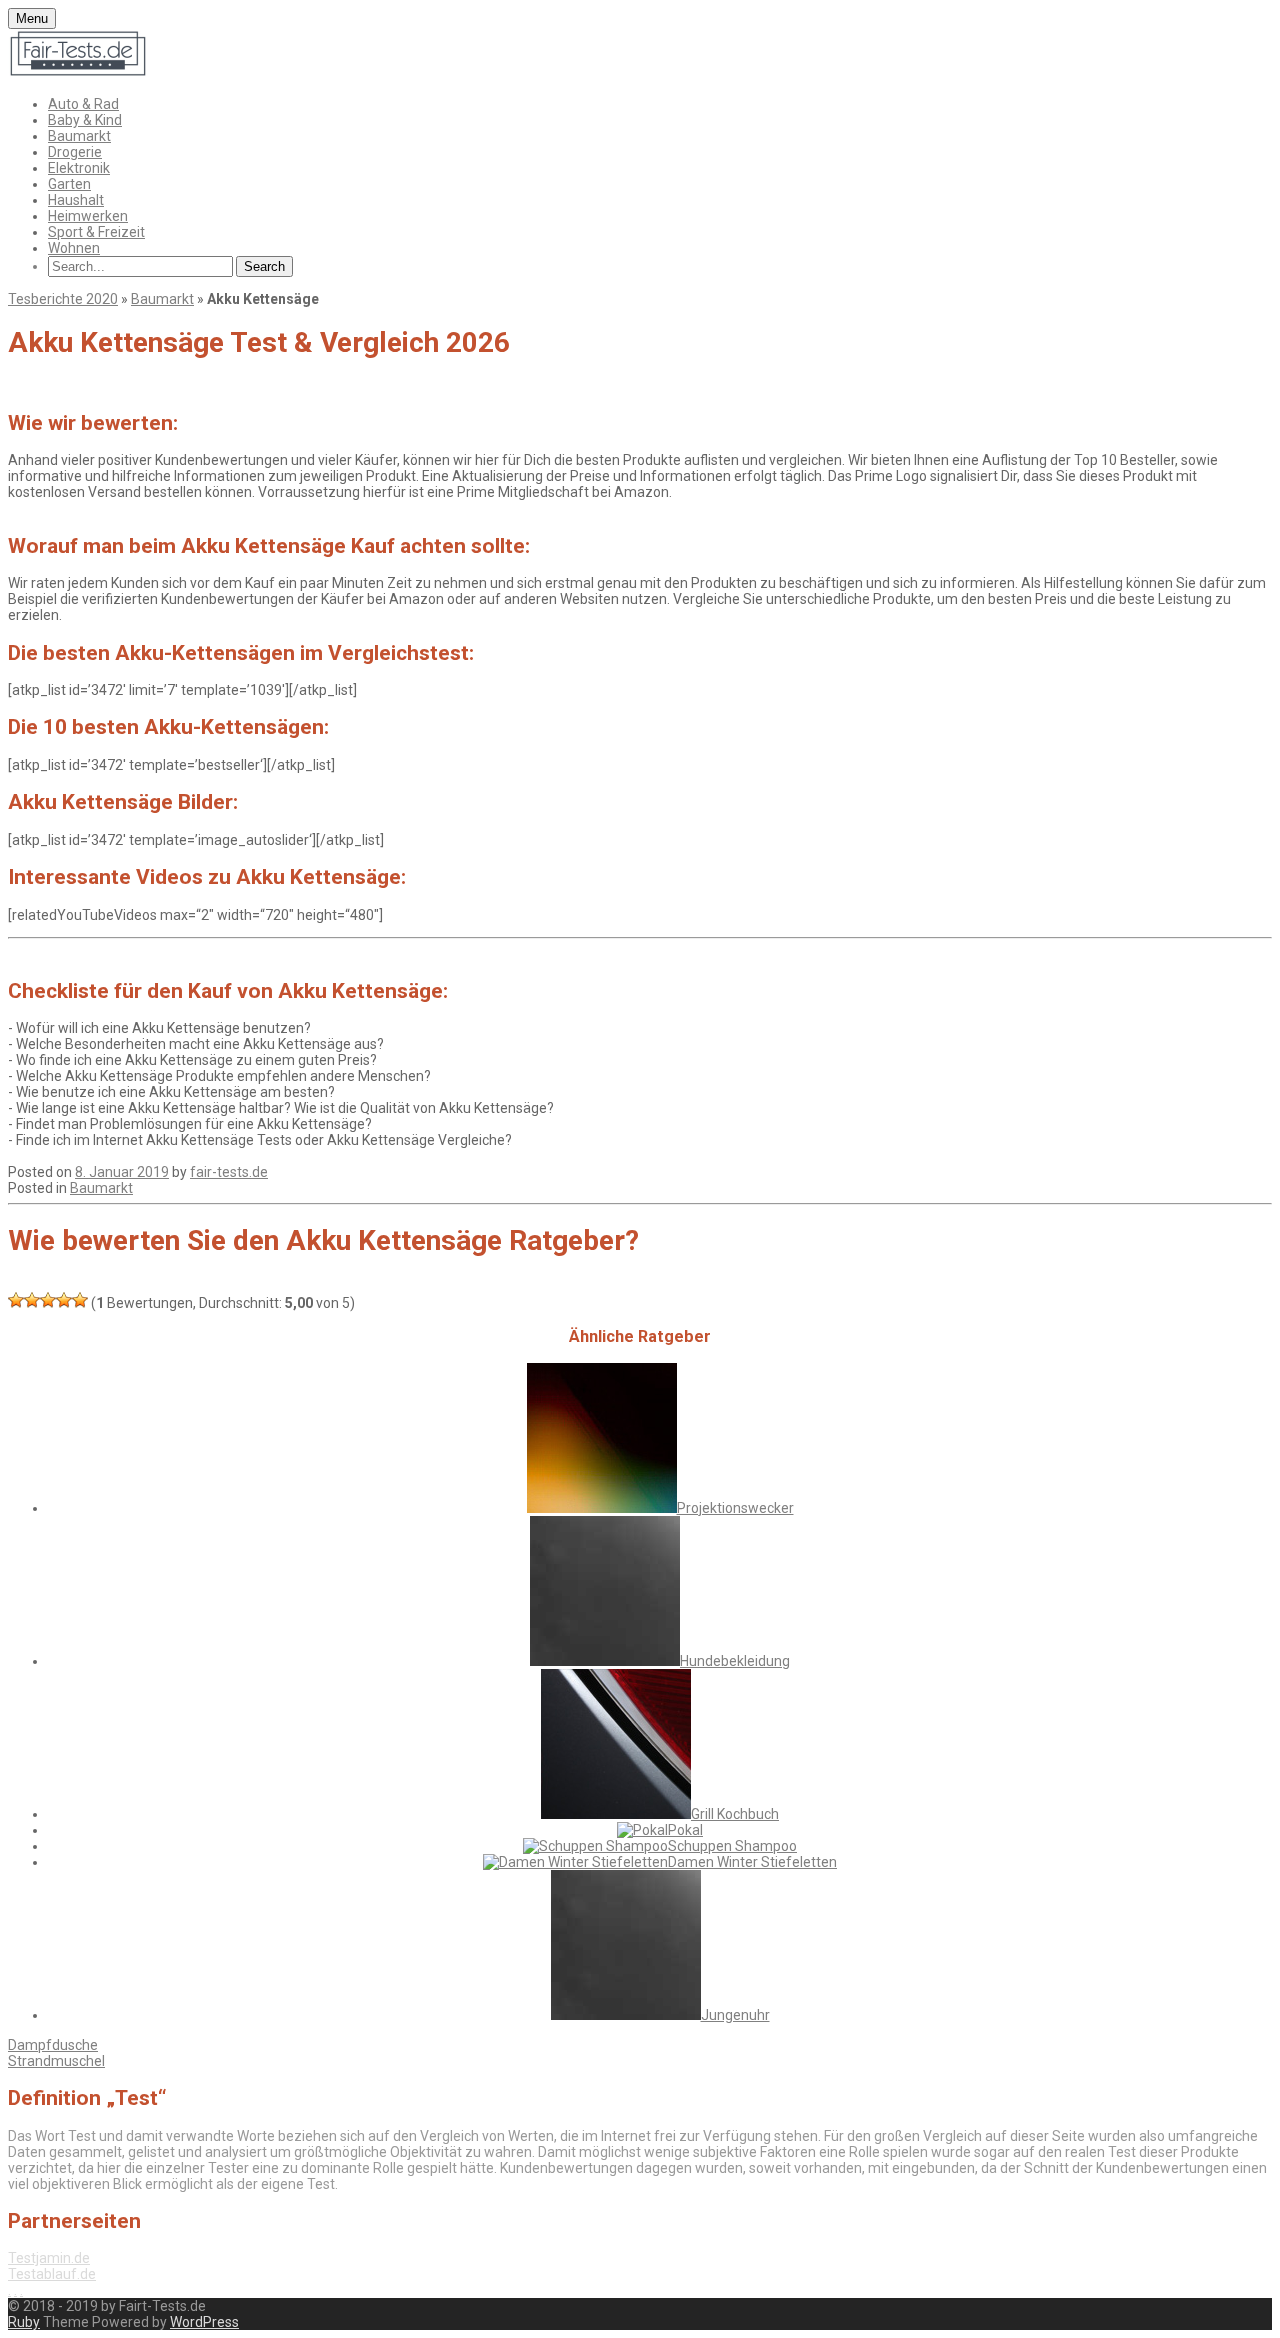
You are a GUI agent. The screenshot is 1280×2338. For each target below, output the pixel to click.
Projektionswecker (735, 1508)
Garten (69, 184)
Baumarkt (79, 136)
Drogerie (75, 152)
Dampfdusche (53, 2045)
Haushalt (76, 200)
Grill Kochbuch (735, 1814)
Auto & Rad (83, 104)
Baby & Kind (85, 120)
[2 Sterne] (32, 1300)
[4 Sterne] (64, 1300)
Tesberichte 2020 (63, 299)
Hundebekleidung (735, 1661)
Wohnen (74, 248)
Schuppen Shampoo (732, 1846)
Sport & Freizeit (96, 232)
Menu (32, 18)
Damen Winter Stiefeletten (752, 1862)
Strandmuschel (56, 2061)
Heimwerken (88, 216)
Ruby (24, 2322)
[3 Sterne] (48, 1300)
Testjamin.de (49, 2258)
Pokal (685, 1830)
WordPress (204, 2322)
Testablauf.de (52, 2274)
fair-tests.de (229, 1172)
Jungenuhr (735, 2015)
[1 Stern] (16, 1300)
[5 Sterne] (80, 1300)
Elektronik (79, 168)
